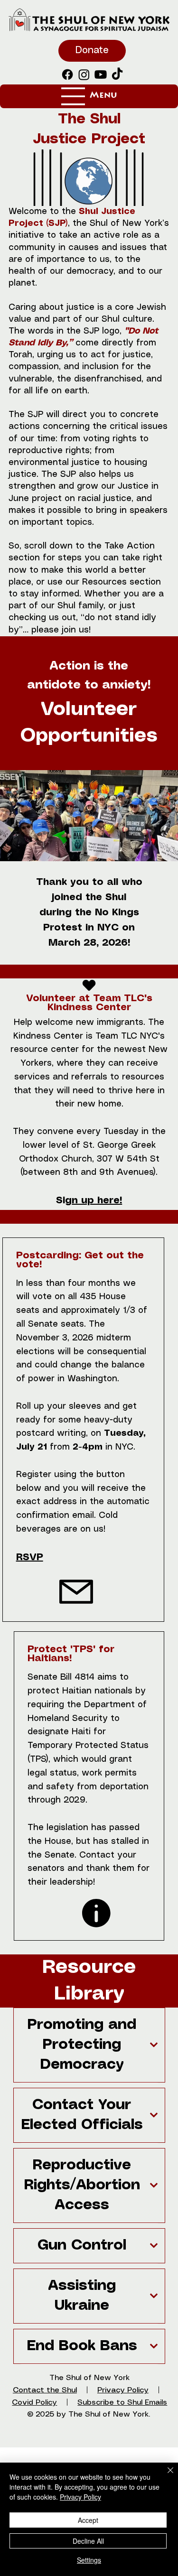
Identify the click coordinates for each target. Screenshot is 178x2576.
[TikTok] (117, 74)
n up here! (97, 1201)
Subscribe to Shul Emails (122, 2403)
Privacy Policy (80, 2497)
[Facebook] (67, 74)
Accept (88, 2520)
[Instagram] (84, 74)
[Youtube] (101, 74)
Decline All (88, 2541)
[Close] (165, 2476)
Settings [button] (89, 2560)
